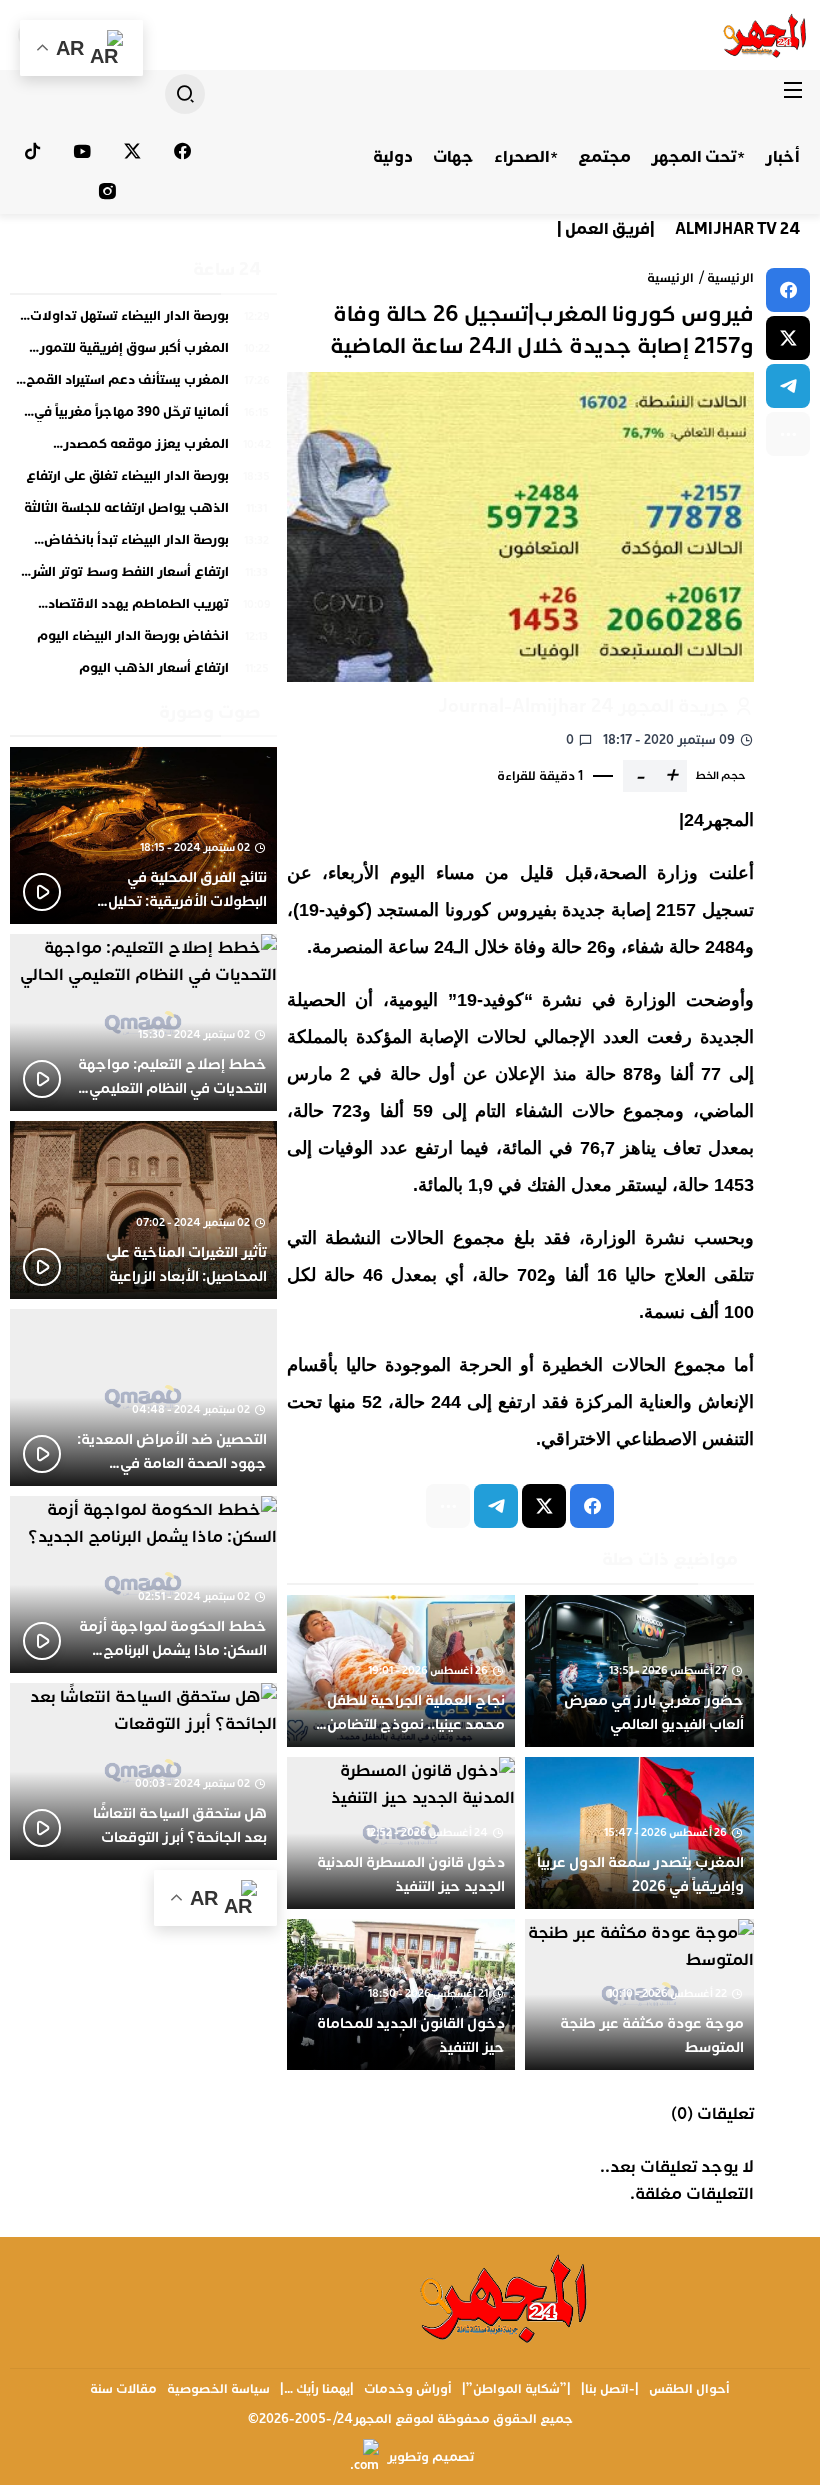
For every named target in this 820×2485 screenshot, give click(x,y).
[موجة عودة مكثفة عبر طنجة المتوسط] (639, 1995)
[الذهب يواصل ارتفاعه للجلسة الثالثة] (143, 513)
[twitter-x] (788, 338)
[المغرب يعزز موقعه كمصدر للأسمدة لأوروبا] (143, 449)
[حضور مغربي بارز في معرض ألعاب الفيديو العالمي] (639, 1671)
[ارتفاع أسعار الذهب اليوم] (143, 669)
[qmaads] (505, 2297)
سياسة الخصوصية (218, 2389)
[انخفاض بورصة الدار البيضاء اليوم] (143, 641)
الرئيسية (730, 278)
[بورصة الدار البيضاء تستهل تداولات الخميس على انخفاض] (143, 321)
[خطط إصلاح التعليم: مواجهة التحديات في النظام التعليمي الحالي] (143, 1022)
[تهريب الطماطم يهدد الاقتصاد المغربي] (143, 609)
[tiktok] (33, 151)
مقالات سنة (123, 2389)
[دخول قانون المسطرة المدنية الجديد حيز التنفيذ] (401, 1833)
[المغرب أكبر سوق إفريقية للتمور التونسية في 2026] (143, 353)
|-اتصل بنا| (610, 2389)
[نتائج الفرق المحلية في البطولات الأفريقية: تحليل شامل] (143, 835)
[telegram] (788, 386)
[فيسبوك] (182, 151)
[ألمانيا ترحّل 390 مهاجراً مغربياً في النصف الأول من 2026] (143, 417)
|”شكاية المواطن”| (516, 2389)
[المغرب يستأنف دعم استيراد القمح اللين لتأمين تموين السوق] (143, 385)
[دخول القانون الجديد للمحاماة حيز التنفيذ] (401, 1995)
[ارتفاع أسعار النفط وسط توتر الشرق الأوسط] (143, 577)
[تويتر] (133, 151)
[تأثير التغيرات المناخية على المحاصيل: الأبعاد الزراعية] (143, 1209)
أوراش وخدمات (408, 2389)
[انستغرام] (107, 191)
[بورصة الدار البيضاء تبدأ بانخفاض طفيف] (143, 545)
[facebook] (788, 290)
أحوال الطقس (689, 2389)
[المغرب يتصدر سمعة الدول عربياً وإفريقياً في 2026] (639, 1833)
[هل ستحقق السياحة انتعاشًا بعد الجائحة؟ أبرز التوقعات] (143, 1771)
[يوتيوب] (83, 151)
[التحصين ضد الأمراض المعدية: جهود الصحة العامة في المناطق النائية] (143, 1397)
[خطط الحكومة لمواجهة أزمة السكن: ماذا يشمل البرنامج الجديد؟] (143, 1584)
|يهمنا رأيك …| (317, 2389)
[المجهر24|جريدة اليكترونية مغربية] (765, 35)
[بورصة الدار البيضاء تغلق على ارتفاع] (143, 481)
